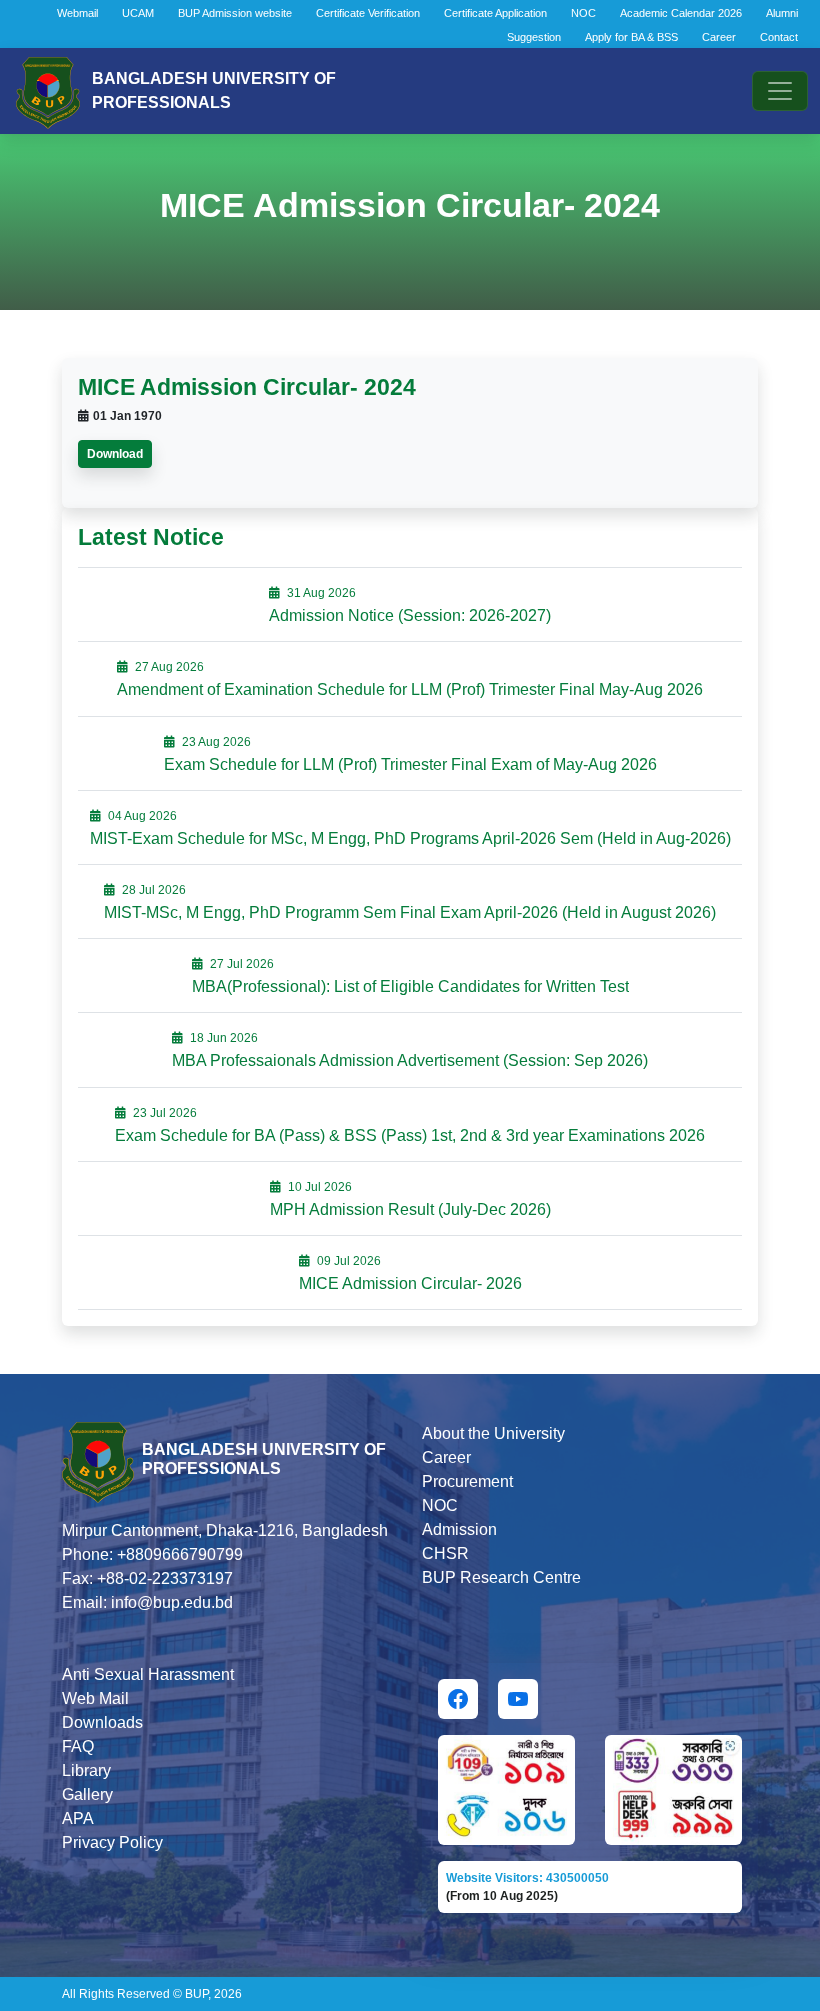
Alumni (782, 13)
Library (86, 1770)
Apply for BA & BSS (631, 37)
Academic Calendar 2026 (681, 13)
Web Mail (95, 1698)
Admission (459, 1529)
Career (719, 37)
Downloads (102, 1722)
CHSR (445, 1553)
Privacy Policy (112, 1842)
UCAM (138, 13)
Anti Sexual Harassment (148, 1674)
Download (115, 454)
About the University (493, 1433)
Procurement (467, 1481)
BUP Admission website (235, 13)
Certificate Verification (368, 13)
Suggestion (534, 37)
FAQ (78, 1746)
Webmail (77, 13)
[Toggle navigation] (780, 91)
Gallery (87, 1794)
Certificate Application (495, 13)
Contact (779, 37)
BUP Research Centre (501, 1577)
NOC (583, 13)
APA (78, 1818)
